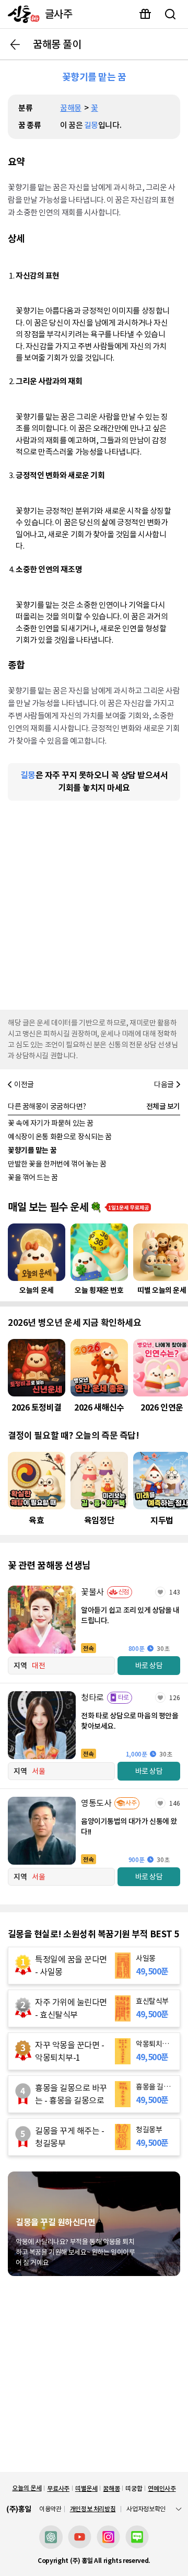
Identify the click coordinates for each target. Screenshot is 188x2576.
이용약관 (50, 2509)
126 (175, 1698)
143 (175, 1592)
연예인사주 (162, 2488)
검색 (170, 14)
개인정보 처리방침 (93, 2509)
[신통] (21, 14)
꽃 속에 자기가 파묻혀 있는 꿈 (51, 1123)
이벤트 (145, 14)
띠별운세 (86, 2488)
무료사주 (58, 2488)
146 (175, 1803)
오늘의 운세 (27, 2488)
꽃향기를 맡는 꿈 (32, 1150)
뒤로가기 (15, 44)
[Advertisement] (94, 903)
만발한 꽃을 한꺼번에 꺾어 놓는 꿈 (57, 1164)
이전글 (24, 1084)
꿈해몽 (71, 108)
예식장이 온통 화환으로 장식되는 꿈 (60, 1137)
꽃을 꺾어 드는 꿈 (33, 1177)
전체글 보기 (163, 1106)
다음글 (164, 1084)
